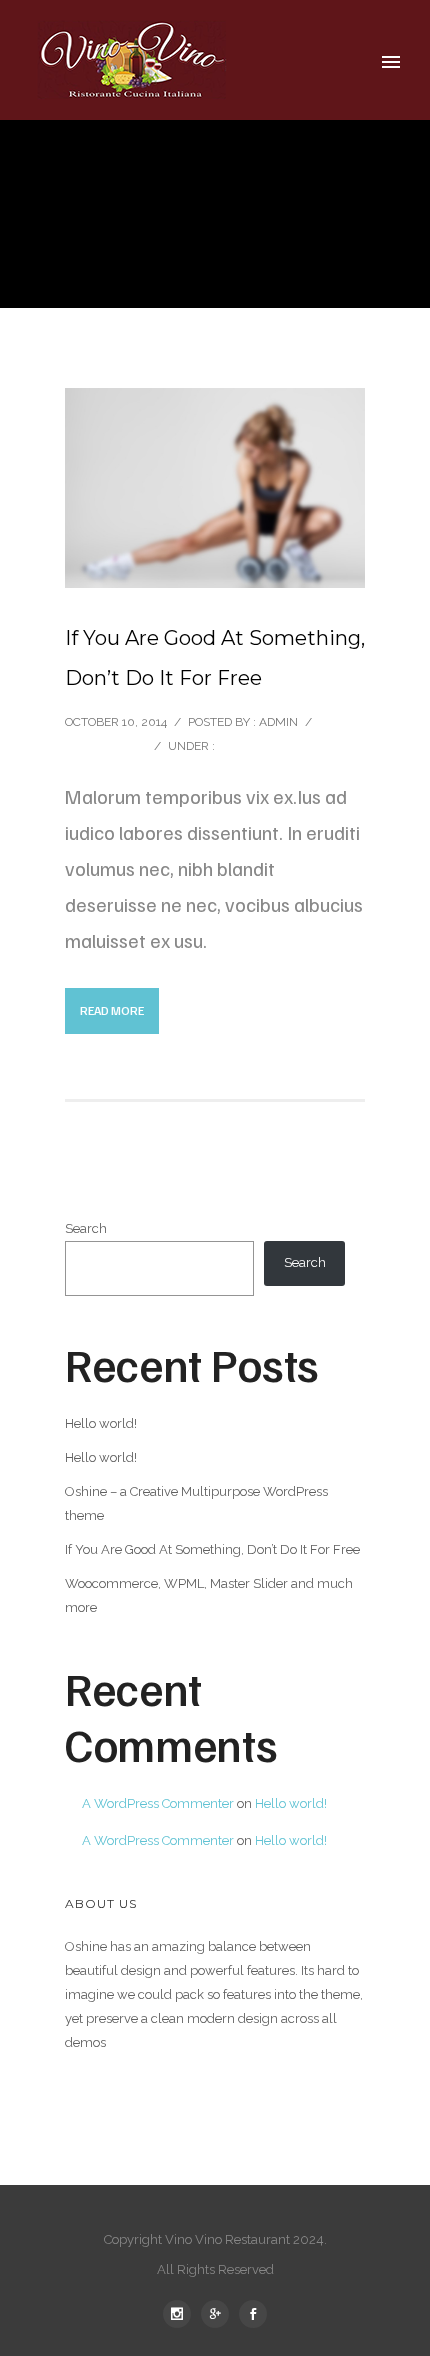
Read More (112, 1010)
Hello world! (101, 1423)
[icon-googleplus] (220, 2314)
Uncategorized (267, 746)
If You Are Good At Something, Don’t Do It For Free (215, 658)
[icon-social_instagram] (182, 2314)
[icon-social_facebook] (253, 2314)
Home (276, 249)
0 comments (104, 746)
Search (86, 1228)
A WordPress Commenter (158, 1803)
